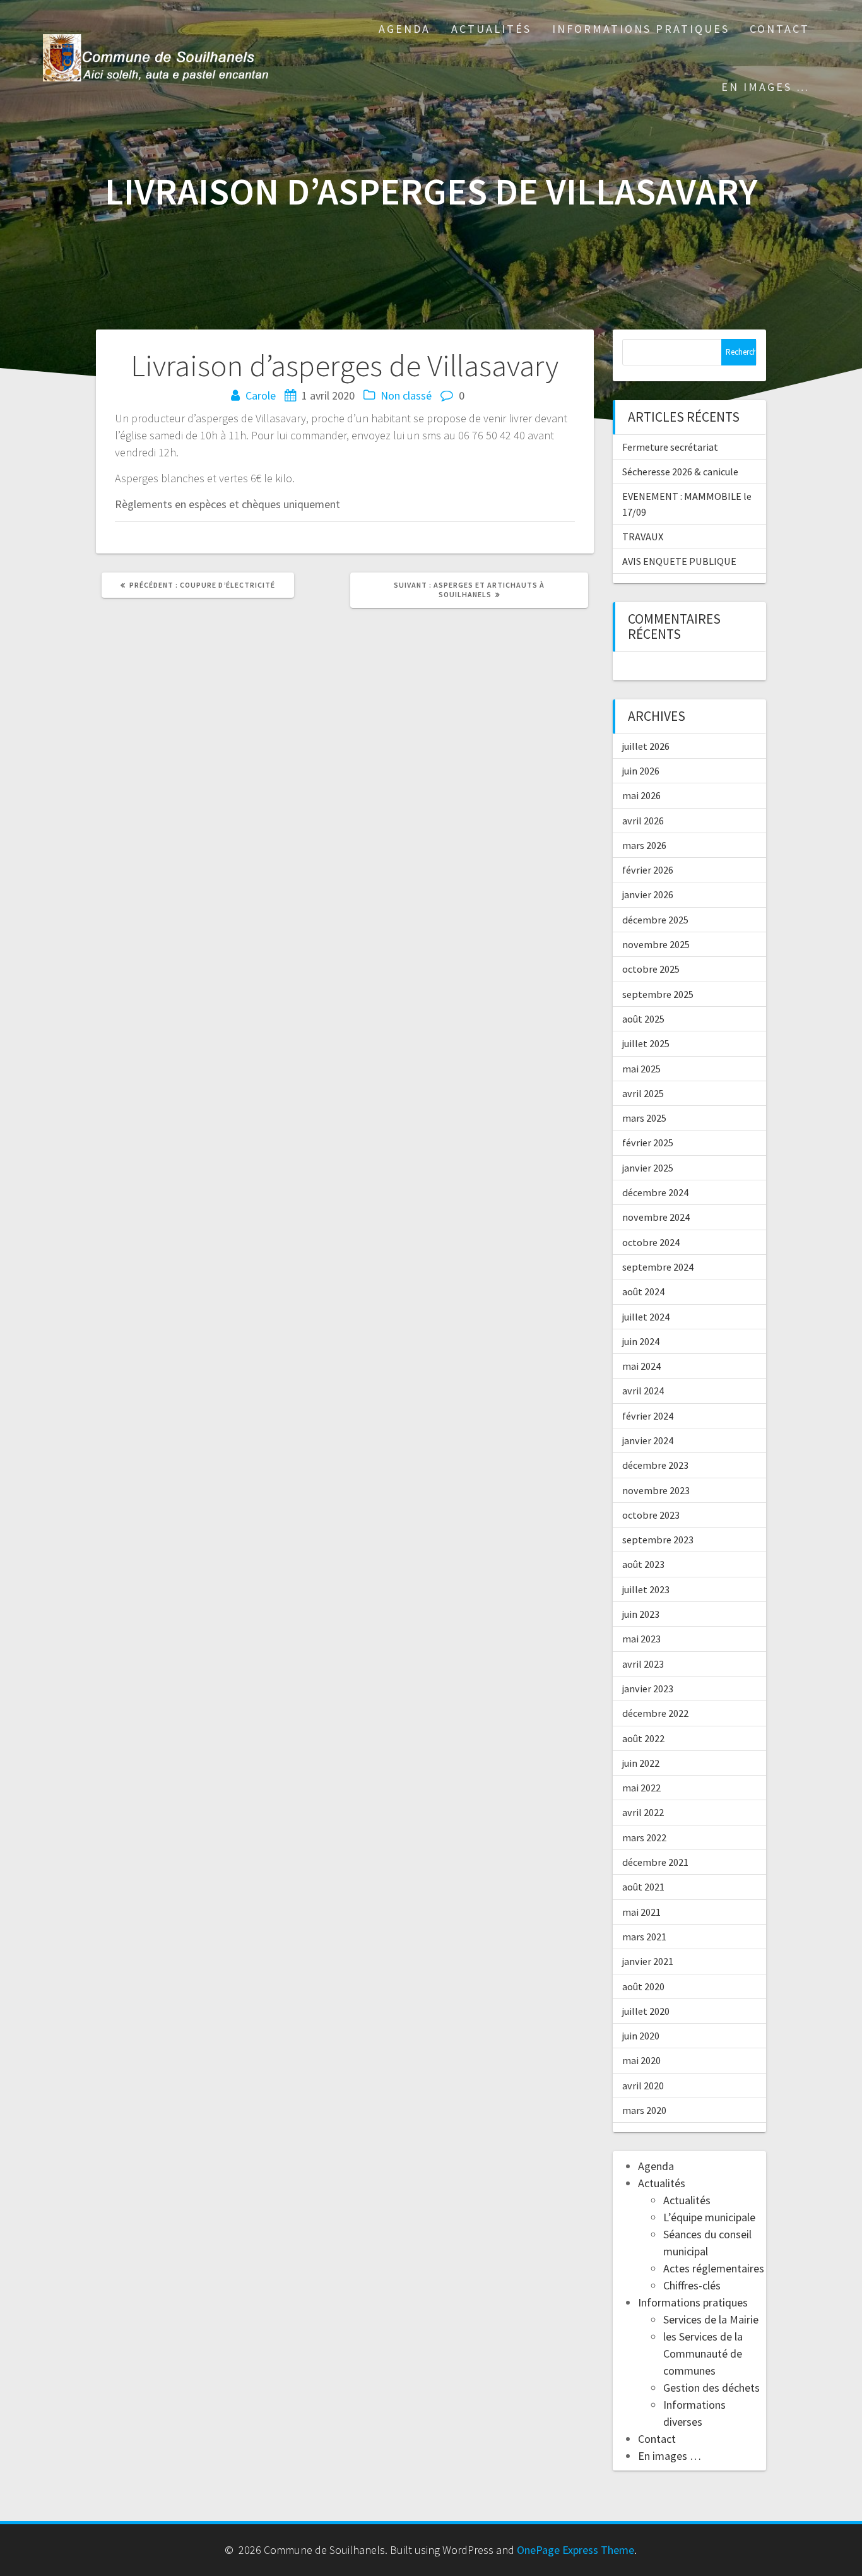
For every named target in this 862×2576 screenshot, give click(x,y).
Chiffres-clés (692, 2285)
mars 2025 (644, 1118)
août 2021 (643, 1887)
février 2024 (648, 1416)
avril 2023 (643, 1664)
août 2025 (643, 1019)
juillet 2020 (646, 2011)
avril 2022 (643, 1812)
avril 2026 (643, 821)
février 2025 (648, 1143)
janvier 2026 (648, 894)
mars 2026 (644, 845)
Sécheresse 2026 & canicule (680, 472)
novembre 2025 (656, 944)
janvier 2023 (648, 1689)
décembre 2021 (655, 1862)
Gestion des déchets (711, 2388)
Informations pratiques (641, 29)
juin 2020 (641, 2036)
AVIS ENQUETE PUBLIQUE (679, 561)
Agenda (404, 29)
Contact (780, 29)
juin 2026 (641, 771)
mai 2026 (641, 795)
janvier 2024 (648, 1440)
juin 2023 (641, 1614)
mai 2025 (641, 1069)
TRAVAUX (643, 537)
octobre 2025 (651, 969)
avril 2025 (643, 1093)
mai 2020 (641, 2060)
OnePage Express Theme (576, 2550)
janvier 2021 (648, 1961)
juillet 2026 (646, 746)
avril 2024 (643, 1391)
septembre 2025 (658, 994)
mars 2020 (644, 2110)
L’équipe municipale (709, 2217)
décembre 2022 (655, 1713)
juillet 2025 (646, 1043)
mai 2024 (641, 1366)
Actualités (491, 29)
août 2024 (643, 1291)
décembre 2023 (655, 1465)
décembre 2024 (655, 1192)
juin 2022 (641, 1763)
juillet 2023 (646, 1589)
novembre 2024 (656, 1217)
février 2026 (648, 870)
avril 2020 (643, 2086)
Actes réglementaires (714, 2268)
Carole (261, 395)
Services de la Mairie (711, 2319)
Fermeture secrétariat (670, 447)
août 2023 (643, 1564)
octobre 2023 (651, 1515)
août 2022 (643, 1738)
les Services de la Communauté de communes (703, 2353)
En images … (765, 87)
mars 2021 (644, 1937)
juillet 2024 (646, 1317)
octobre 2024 (651, 1242)
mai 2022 (641, 1788)
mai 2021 (641, 1912)
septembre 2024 (658, 1267)
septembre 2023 (658, 1540)
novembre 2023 (656, 1490)
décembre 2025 (655, 920)
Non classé (406, 395)
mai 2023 (641, 1639)
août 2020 (643, 1986)
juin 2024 (641, 1341)
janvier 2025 (648, 1168)
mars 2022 (644, 1837)
